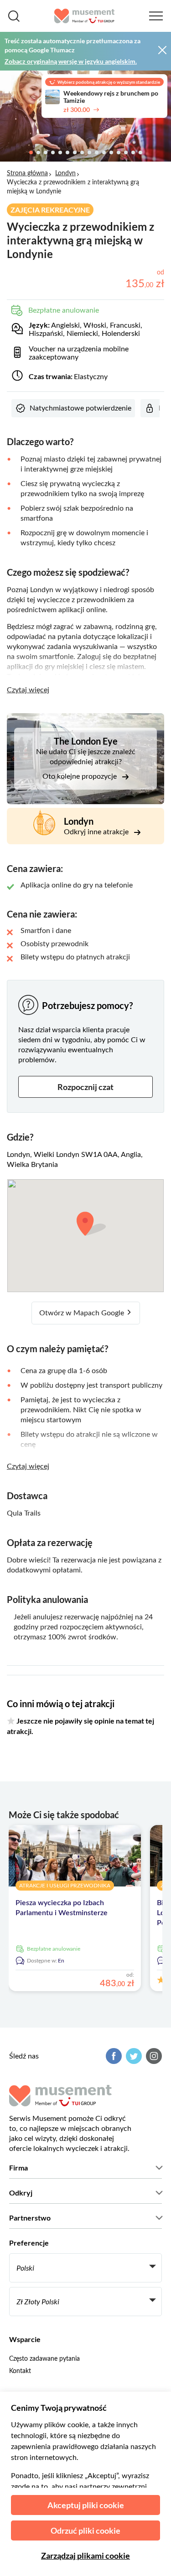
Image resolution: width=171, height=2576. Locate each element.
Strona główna (27, 173)
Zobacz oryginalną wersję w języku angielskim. (71, 61)
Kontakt (20, 2371)
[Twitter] (133, 2056)
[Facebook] (113, 2056)
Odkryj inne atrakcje (97, 832)
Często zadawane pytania (44, 2359)
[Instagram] (153, 2056)
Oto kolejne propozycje (80, 776)
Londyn (65, 173)
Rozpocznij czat (85, 1087)
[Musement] (85, 16)
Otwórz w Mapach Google (83, 1313)
